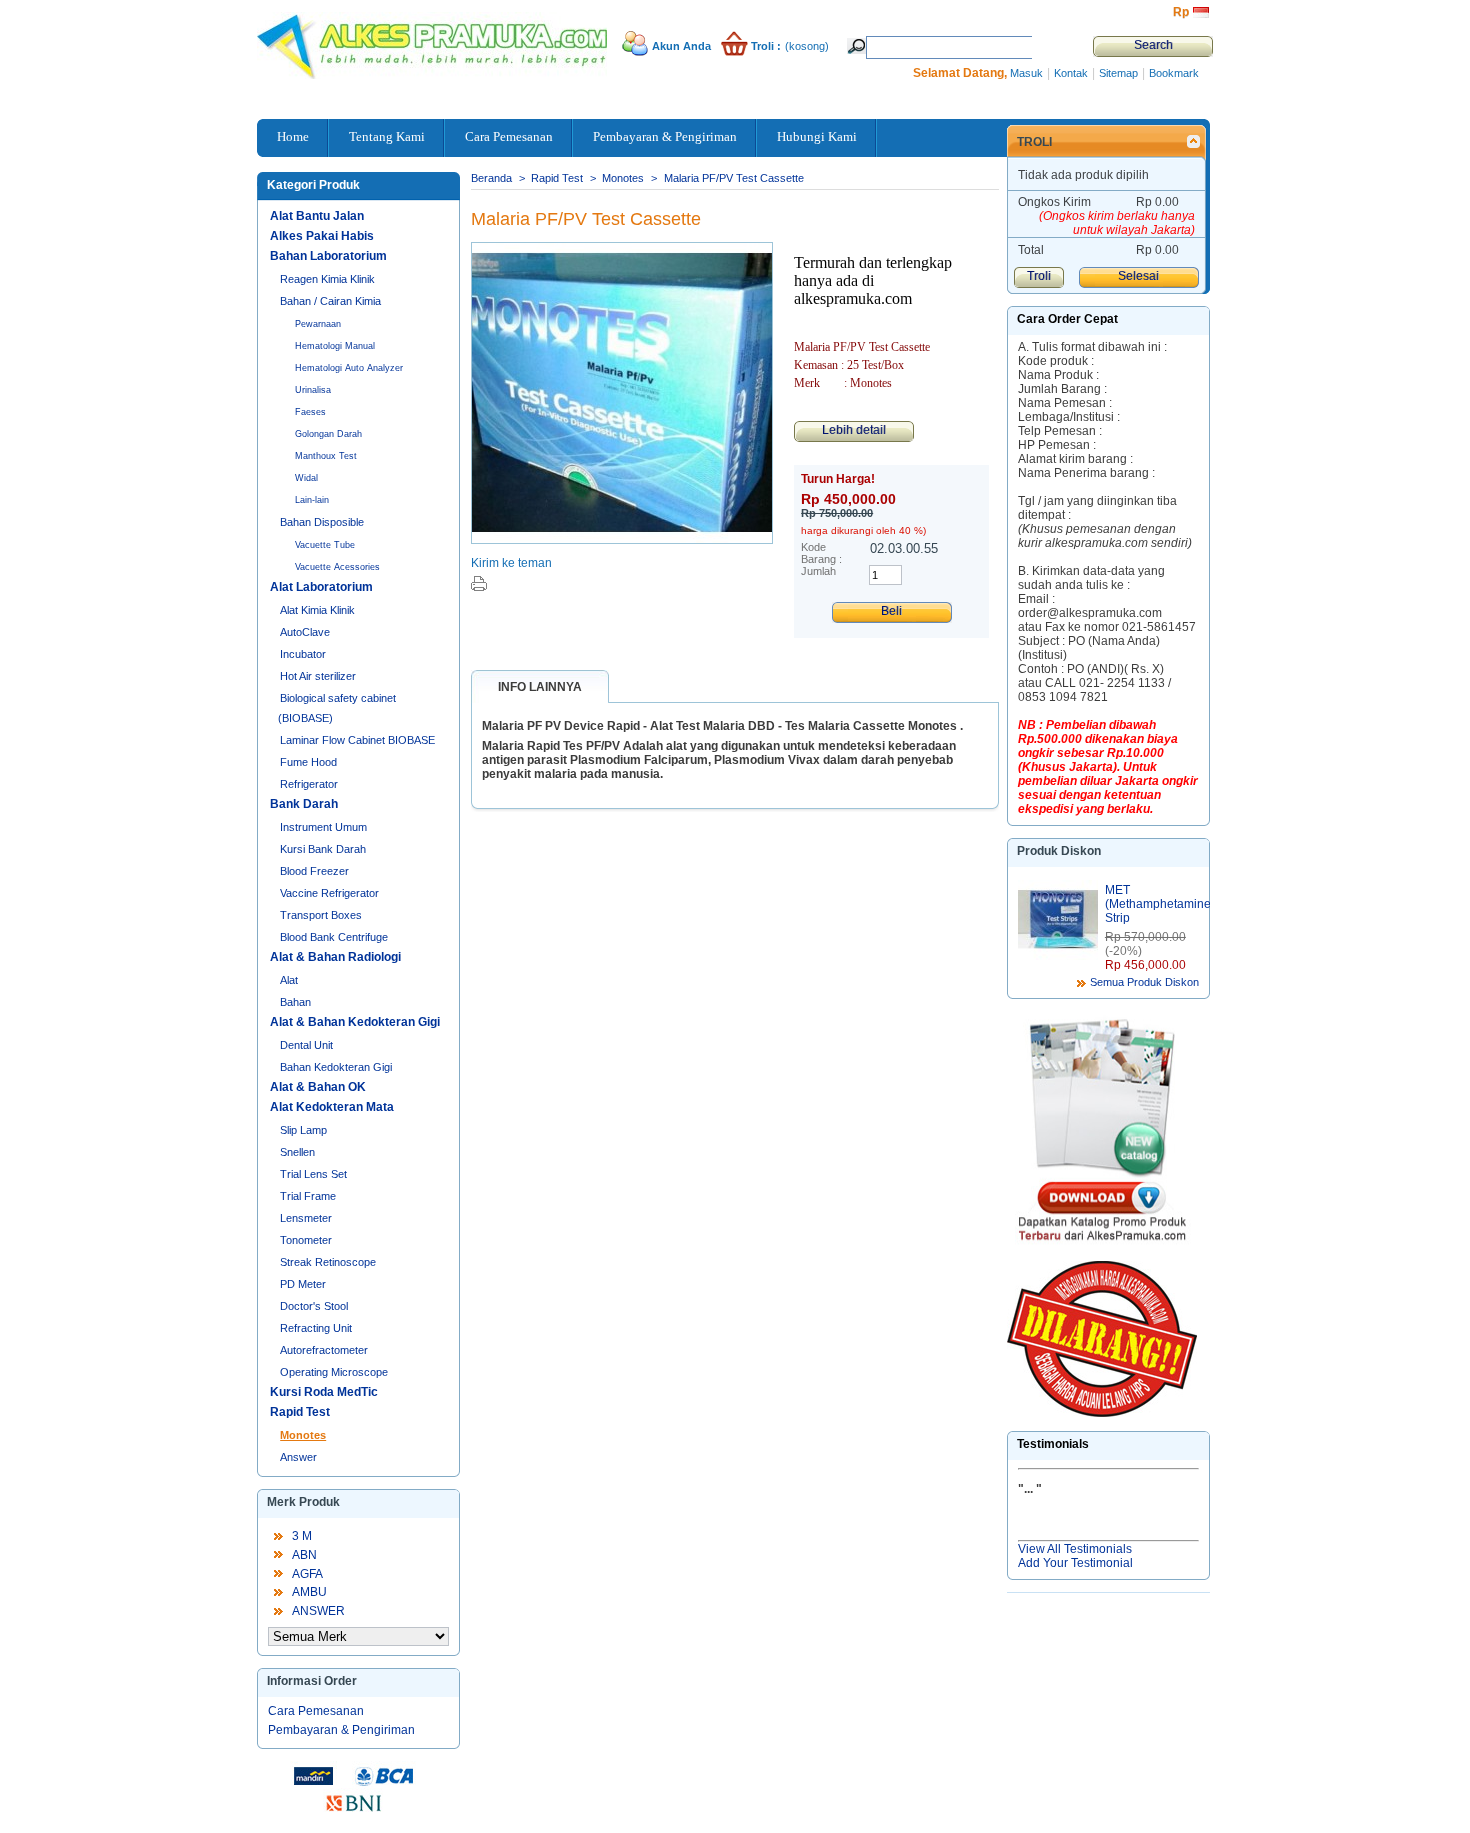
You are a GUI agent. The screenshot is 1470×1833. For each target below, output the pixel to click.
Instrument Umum (323, 827)
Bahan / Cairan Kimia (330, 301)
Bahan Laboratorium (328, 256)
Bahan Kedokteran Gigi (336, 1067)
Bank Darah (304, 804)
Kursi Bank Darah (323, 849)
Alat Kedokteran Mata (332, 1107)
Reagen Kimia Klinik (327, 279)
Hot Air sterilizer (318, 676)
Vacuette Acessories (337, 567)
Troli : (766, 46)
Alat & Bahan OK (318, 1087)
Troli (1034, 142)
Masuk (1026, 73)
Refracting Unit (316, 1328)
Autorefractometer (324, 1350)
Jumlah (818, 571)
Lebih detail (854, 430)
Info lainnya (540, 687)
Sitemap (1118, 73)
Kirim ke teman (511, 563)
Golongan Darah (328, 434)
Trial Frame (308, 1196)
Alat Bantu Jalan (317, 216)
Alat (289, 980)
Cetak (479, 583)
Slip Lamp (303, 1130)
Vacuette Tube (325, 545)
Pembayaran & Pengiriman (341, 1730)
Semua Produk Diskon (1144, 982)
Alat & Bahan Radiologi (335, 957)
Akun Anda (681, 46)
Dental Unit (306, 1045)
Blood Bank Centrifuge (334, 937)
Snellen (297, 1152)
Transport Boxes (321, 915)
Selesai (1138, 276)
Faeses (310, 412)
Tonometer (306, 1240)
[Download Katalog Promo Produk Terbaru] (1102, 1136)
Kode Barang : (821, 553)
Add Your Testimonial (1075, 1563)
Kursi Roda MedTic (324, 1392)
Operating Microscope (334, 1372)
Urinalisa (313, 390)
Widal (306, 478)
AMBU (309, 1592)
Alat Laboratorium (321, 587)
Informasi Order (312, 1681)
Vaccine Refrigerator (329, 893)
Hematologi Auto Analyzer (349, 368)
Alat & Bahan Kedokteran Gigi (355, 1022)
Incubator (303, 654)
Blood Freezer (314, 871)
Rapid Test (300, 1412)
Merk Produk (303, 1502)
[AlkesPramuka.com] (334, 39)
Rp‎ (1181, 12)
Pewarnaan (318, 324)
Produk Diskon (1059, 851)
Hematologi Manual (335, 346)
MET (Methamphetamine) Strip (1160, 904)
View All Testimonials (1075, 1549)
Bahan (295, 1002)
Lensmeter (306, 1218)
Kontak (1071, 73)
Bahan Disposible (322, 522)
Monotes (303, 1435)
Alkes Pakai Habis (322, 236)
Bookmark (1174, 73)
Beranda (491, 178)
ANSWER (318, 1611)
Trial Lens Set (313, 1174)
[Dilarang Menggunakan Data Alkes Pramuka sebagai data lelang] (1102, 1339)
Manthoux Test (326, 456)
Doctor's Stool (314, 1306)
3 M (302, 1536)
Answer (298, 1457)
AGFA (307, 1574)
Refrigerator (309, 784)
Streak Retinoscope (328, 1262)
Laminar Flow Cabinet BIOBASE (357, 740)
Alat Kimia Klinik (317, 610)
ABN (304, 1555)
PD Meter (303, 1284)
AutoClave (305, 632)
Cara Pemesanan (316, 1711)
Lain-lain (312, 500)
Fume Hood (308, 762)
